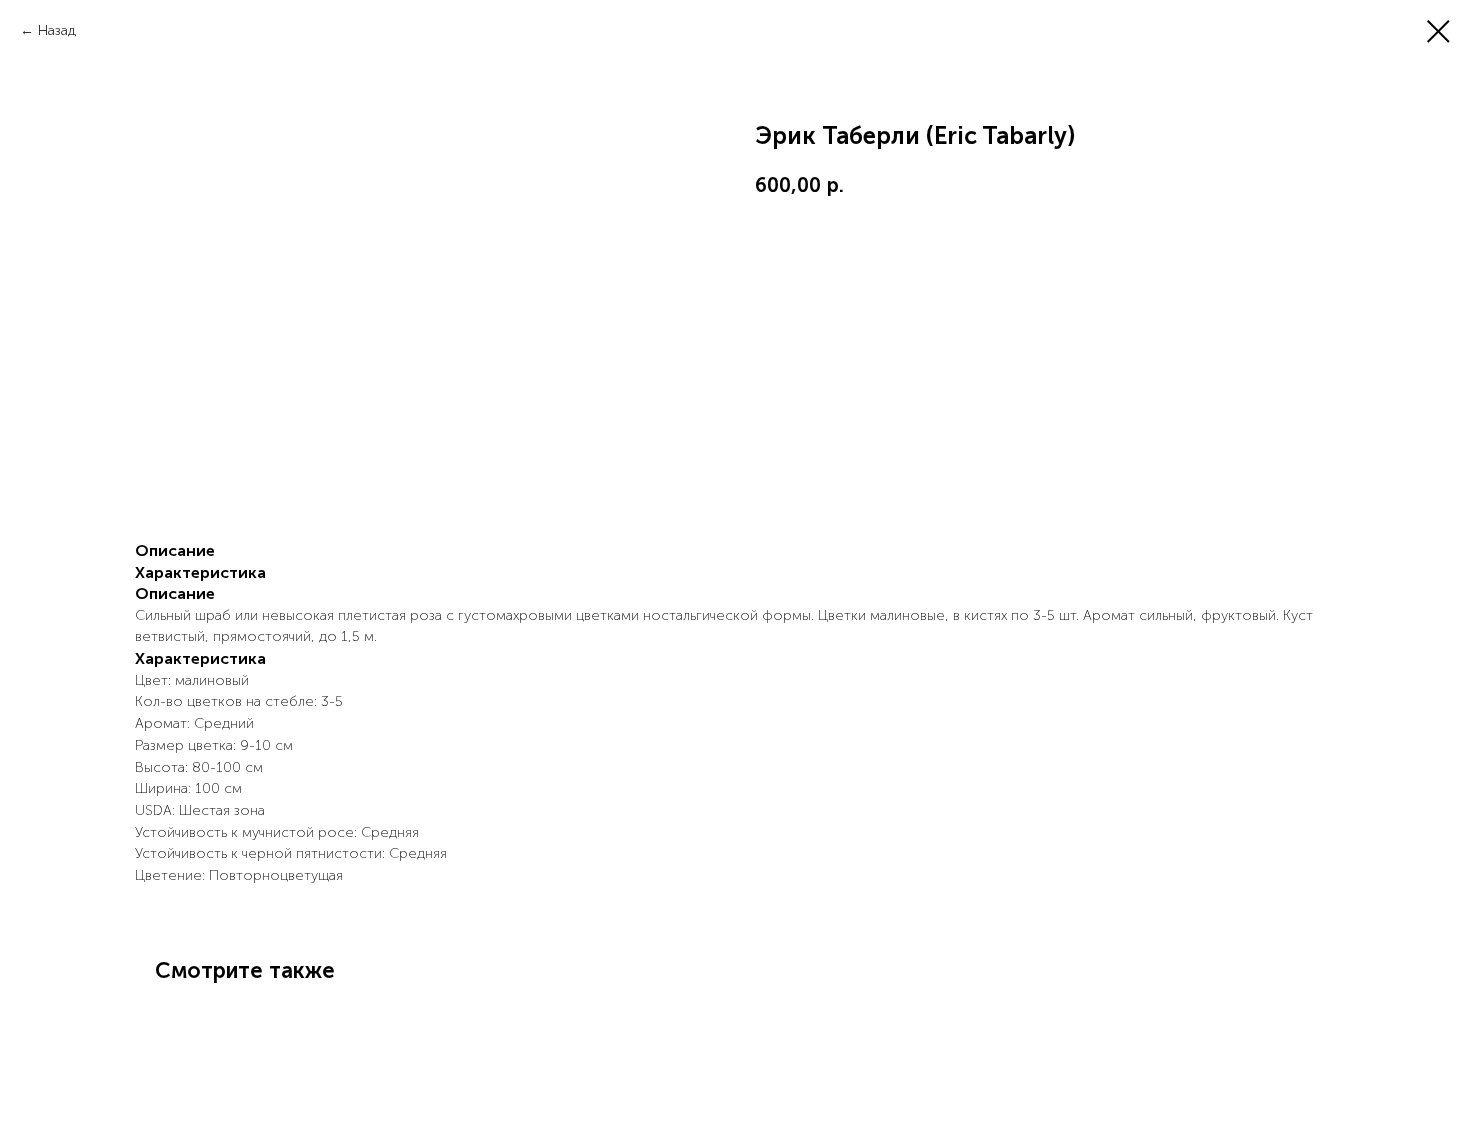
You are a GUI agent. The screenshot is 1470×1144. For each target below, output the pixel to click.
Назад (57, 30)
